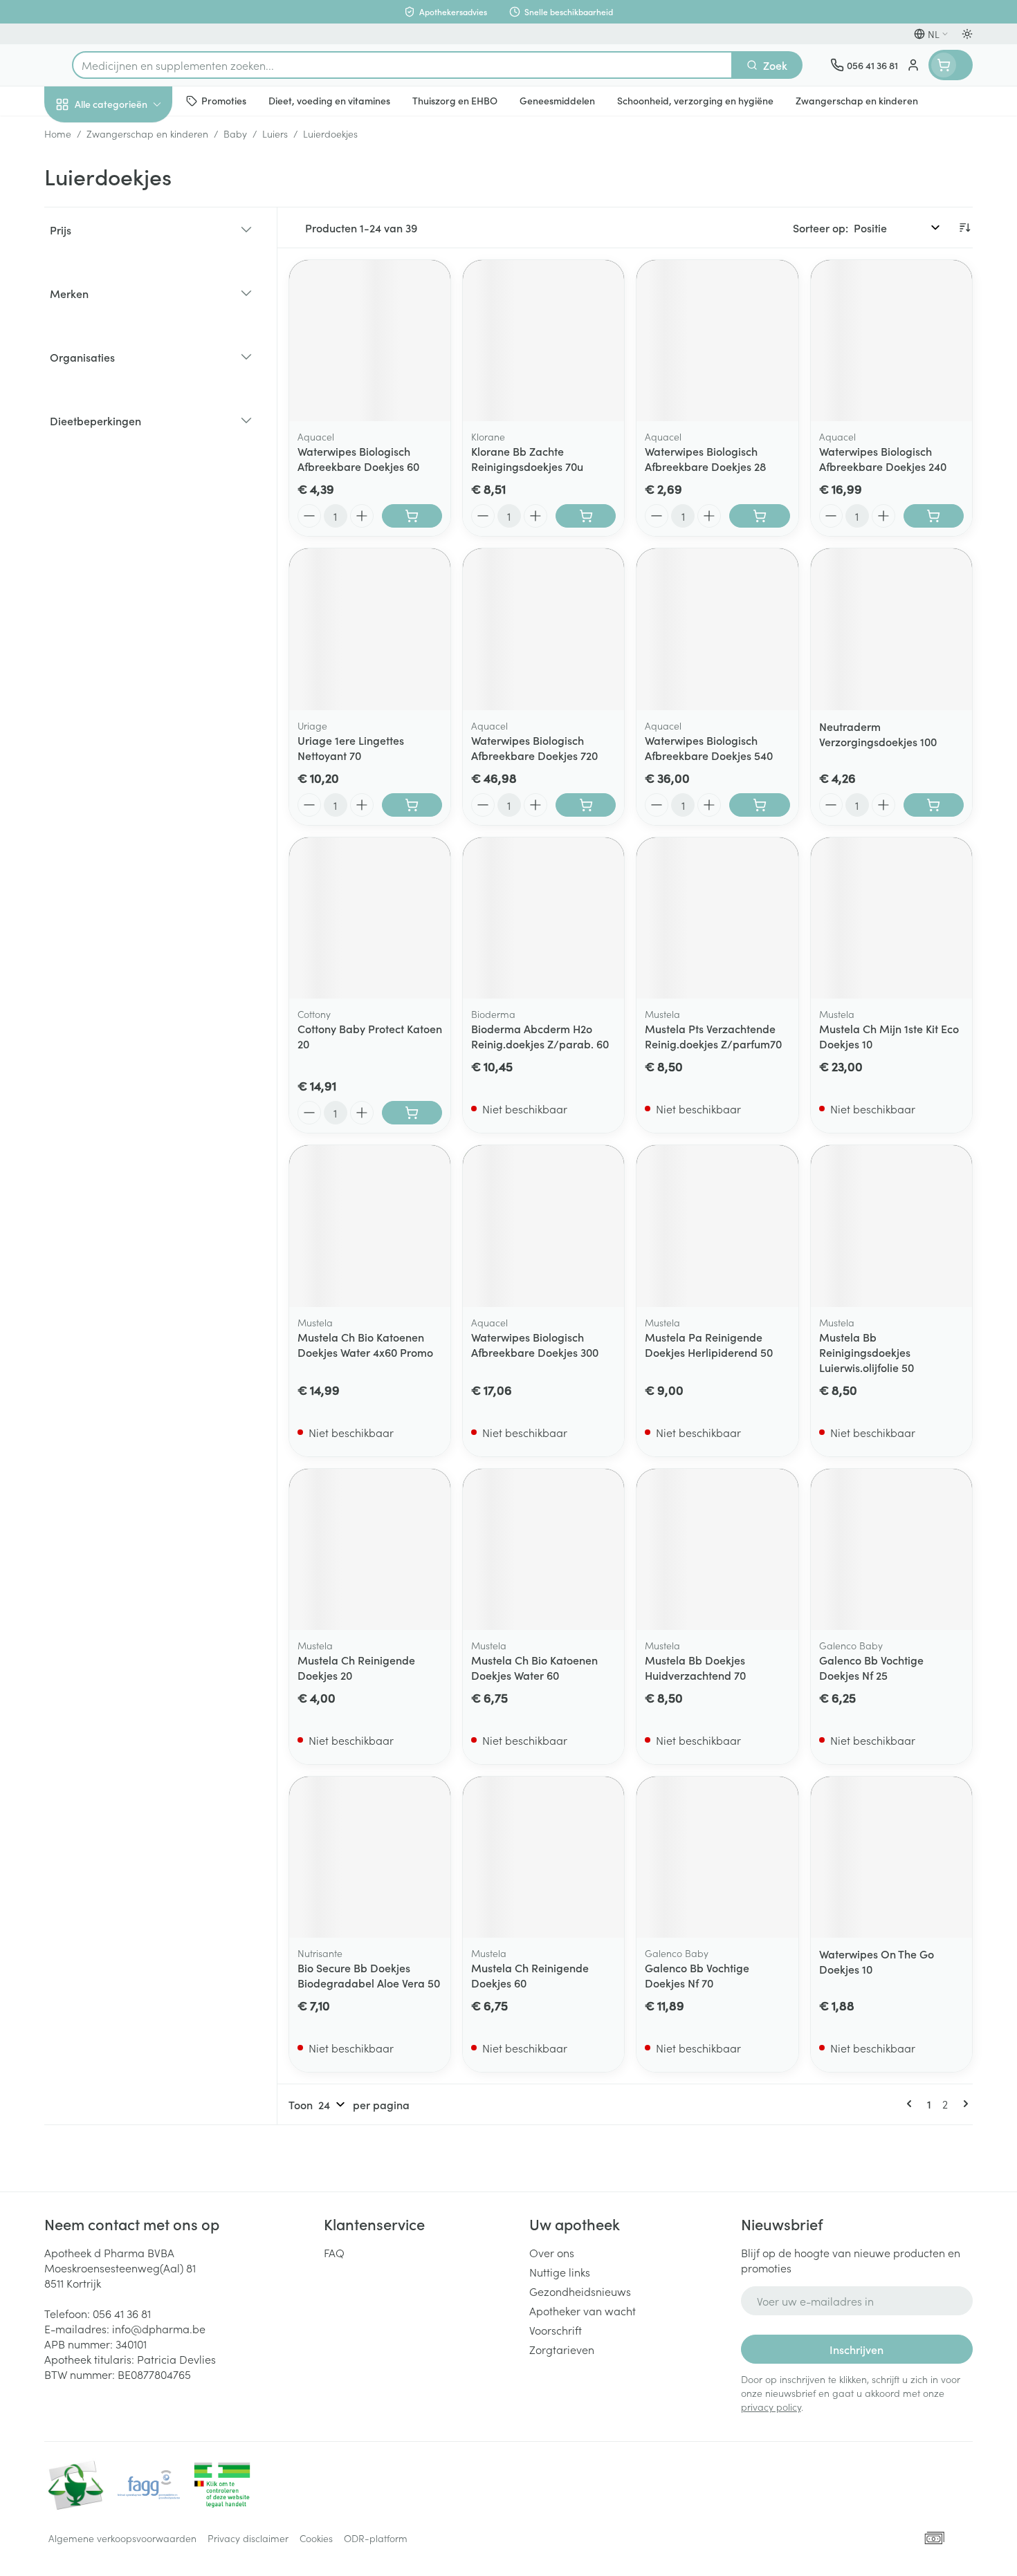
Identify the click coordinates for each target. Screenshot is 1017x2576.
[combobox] (402, 65)
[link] (912, 2104)
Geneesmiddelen (133, 478)
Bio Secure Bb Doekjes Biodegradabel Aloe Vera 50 (369, 1975)
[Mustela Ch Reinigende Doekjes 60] (543, 1857)
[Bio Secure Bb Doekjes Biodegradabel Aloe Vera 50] (370, 1857)
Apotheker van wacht (583, 2310)
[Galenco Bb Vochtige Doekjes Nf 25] (891, 1549)
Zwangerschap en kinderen (133, 279)
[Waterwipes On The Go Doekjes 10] (891, 1857)
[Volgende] (963, 2104)
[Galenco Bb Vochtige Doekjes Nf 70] (717, 1857)
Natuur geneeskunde (133, 361)
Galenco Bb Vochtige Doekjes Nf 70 (697, 1975)
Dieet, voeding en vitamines (133, 229)
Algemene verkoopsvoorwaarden (122, 2538)
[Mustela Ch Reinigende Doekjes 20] (370, 1549)
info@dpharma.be (159, 2328)
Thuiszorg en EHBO (133, 400)
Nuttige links (560, 2272)
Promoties (81, 136)
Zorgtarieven (562, 2349)
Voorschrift (556, 2330)
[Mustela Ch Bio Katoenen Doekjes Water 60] (543, 1549)
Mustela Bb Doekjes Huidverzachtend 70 (695, 1667)
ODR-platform (376, 2538)
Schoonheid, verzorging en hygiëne (133, 179)
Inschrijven (856, 2349)
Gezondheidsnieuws (580, 2291)
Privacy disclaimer (248, 2538)
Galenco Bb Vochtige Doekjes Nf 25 (871, 1667)
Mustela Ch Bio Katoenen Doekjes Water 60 (534, 1667)
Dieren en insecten (133, 439)
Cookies (316, 2538)
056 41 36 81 (122, 2313)
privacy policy (771, 2407)
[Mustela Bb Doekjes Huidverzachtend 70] (717, 1549)
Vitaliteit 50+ (133, 322)
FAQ (334, 2252)
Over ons (552, 2252)
